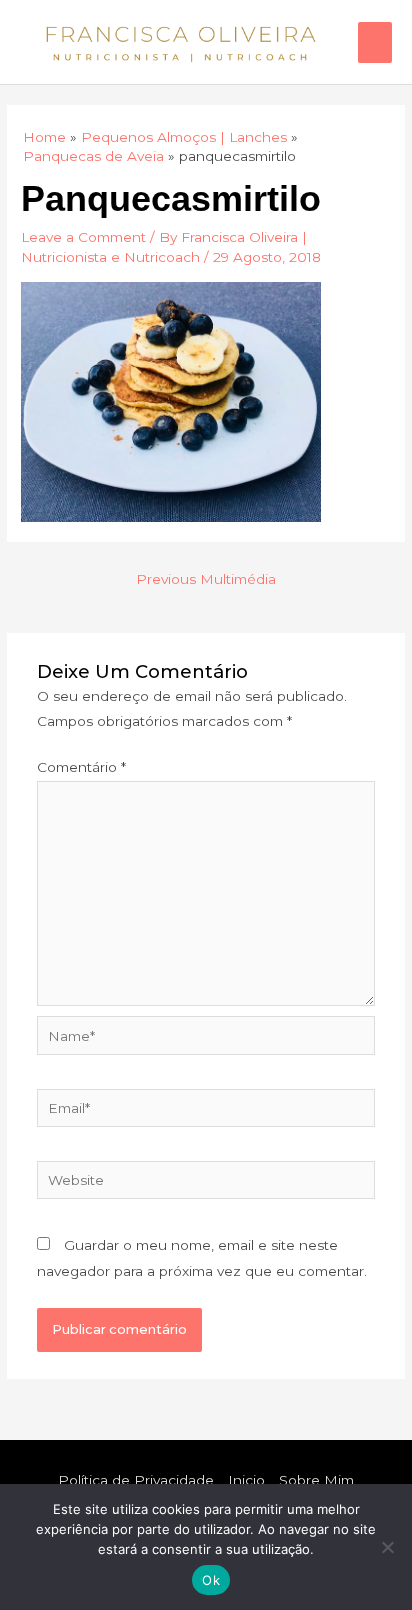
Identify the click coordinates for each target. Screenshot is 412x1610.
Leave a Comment (83, 237)
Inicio (246, 1480)
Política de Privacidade (136, 1480)
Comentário (81, 767)
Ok (211, 1580)
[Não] (387, 1547)
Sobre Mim (316, 1480)
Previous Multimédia (206, 579)
